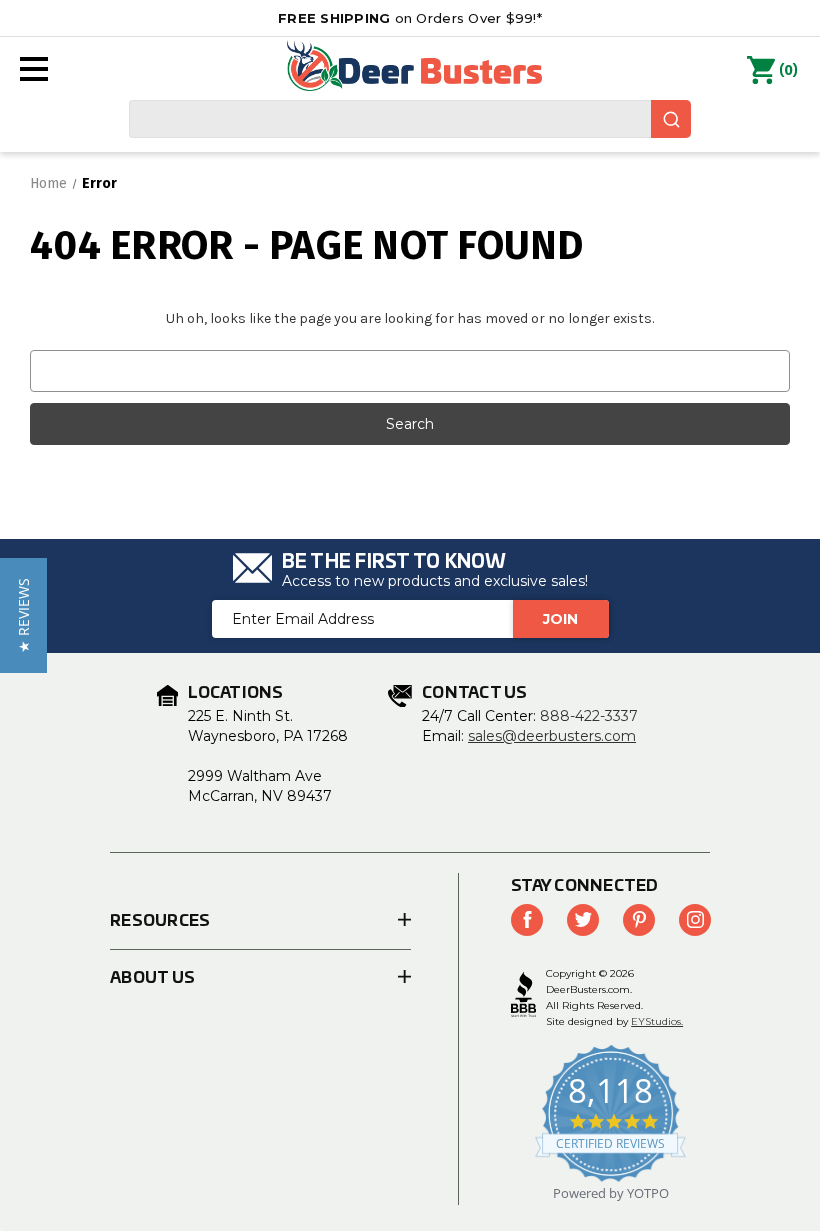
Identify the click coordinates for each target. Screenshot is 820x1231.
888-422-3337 (589, 716)
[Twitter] (583, 920)
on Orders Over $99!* (410, 18)
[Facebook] (527, 920)
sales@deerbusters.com (552, 736)
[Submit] (671, 119)
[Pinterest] (639, 920)
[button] (23, 615)
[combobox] (410, 119)
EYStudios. (657, 1021)
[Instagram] (695, 920)
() (788, 70)
